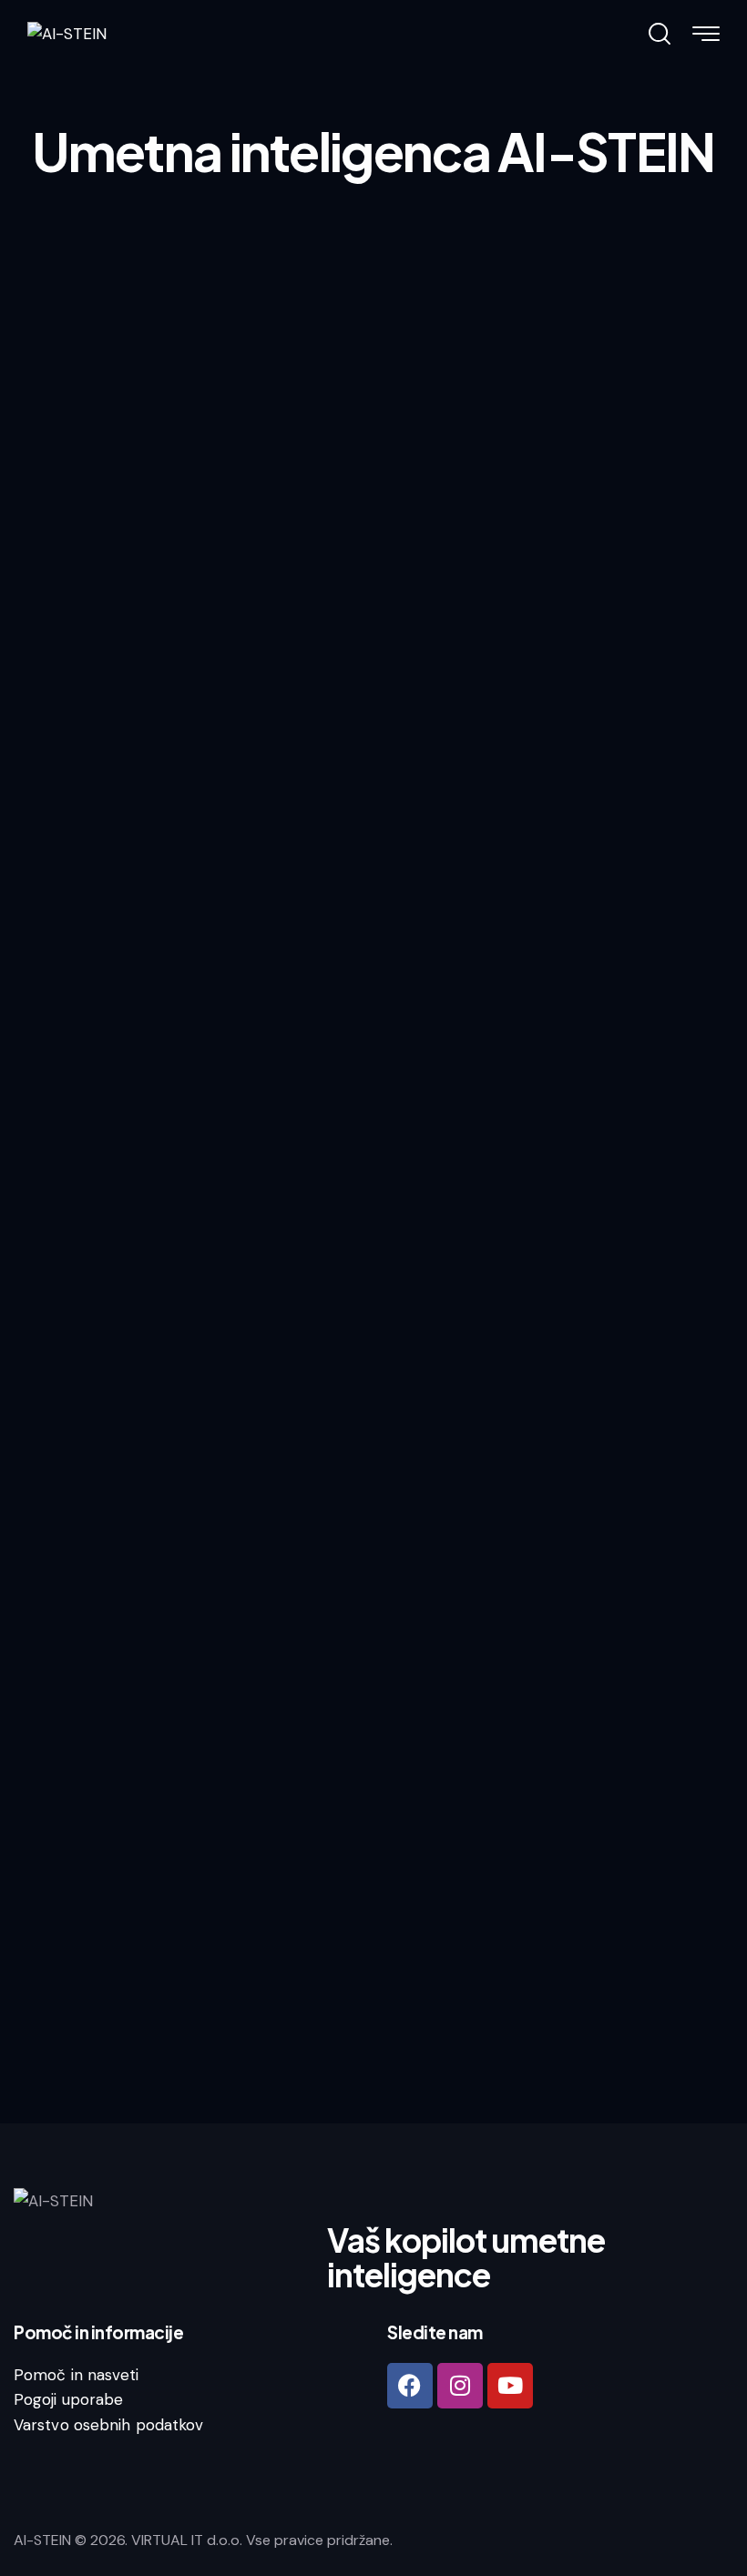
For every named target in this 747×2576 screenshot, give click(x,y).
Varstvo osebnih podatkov (108, 2425)
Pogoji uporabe (68, 2399)
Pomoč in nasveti (77, 2375)
